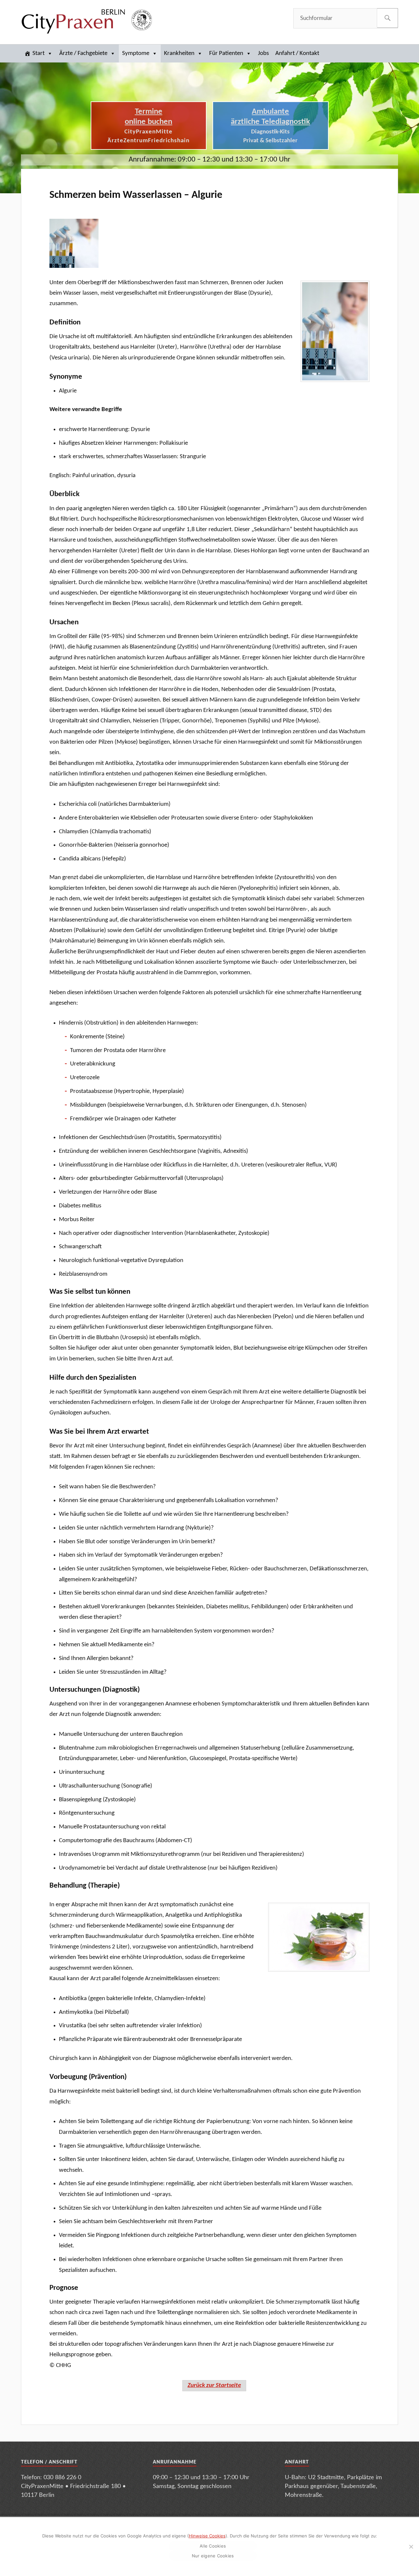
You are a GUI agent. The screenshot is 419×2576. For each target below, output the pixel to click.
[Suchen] (387, 18)
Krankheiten (179, 53)
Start (38, 53)
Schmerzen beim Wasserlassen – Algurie (136, 195)
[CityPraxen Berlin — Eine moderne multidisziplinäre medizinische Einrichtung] (86, 21)
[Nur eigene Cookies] (411, 2547)
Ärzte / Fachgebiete (83, 53)
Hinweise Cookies (207, 2536)
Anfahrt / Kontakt (297, 53)
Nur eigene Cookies (213, 2556)
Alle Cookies (213, 2546)
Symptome (136, 53)
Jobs (263, 53)
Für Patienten (226, 53)
